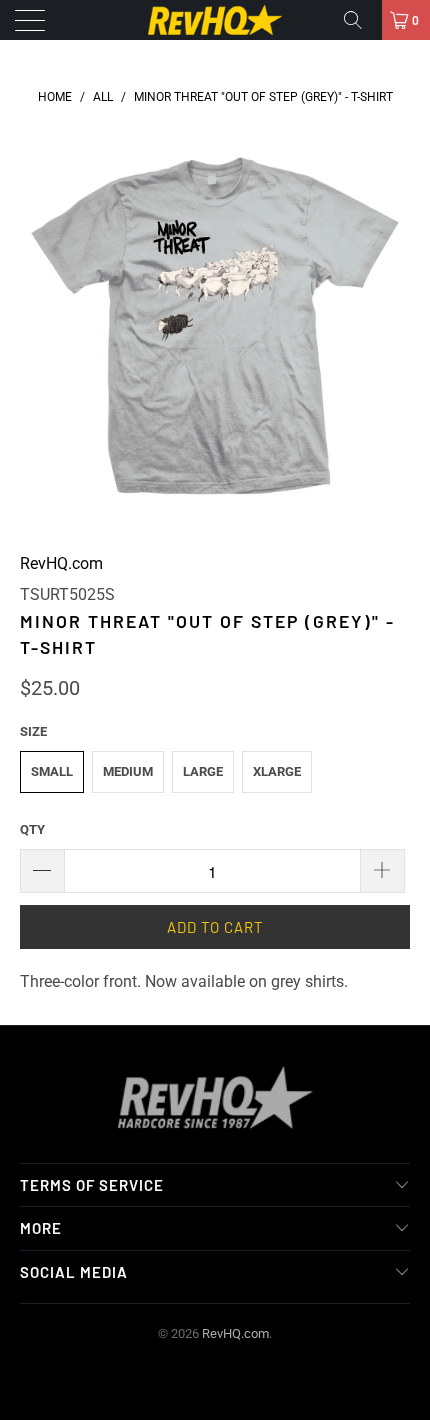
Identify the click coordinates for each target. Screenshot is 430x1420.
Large (203, 771)
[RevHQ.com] (215, 20)
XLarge (277, 771)
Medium (128, 771)
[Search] (360, 20)
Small (52, 771)
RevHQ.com (61, 563)
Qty (32, 829)
